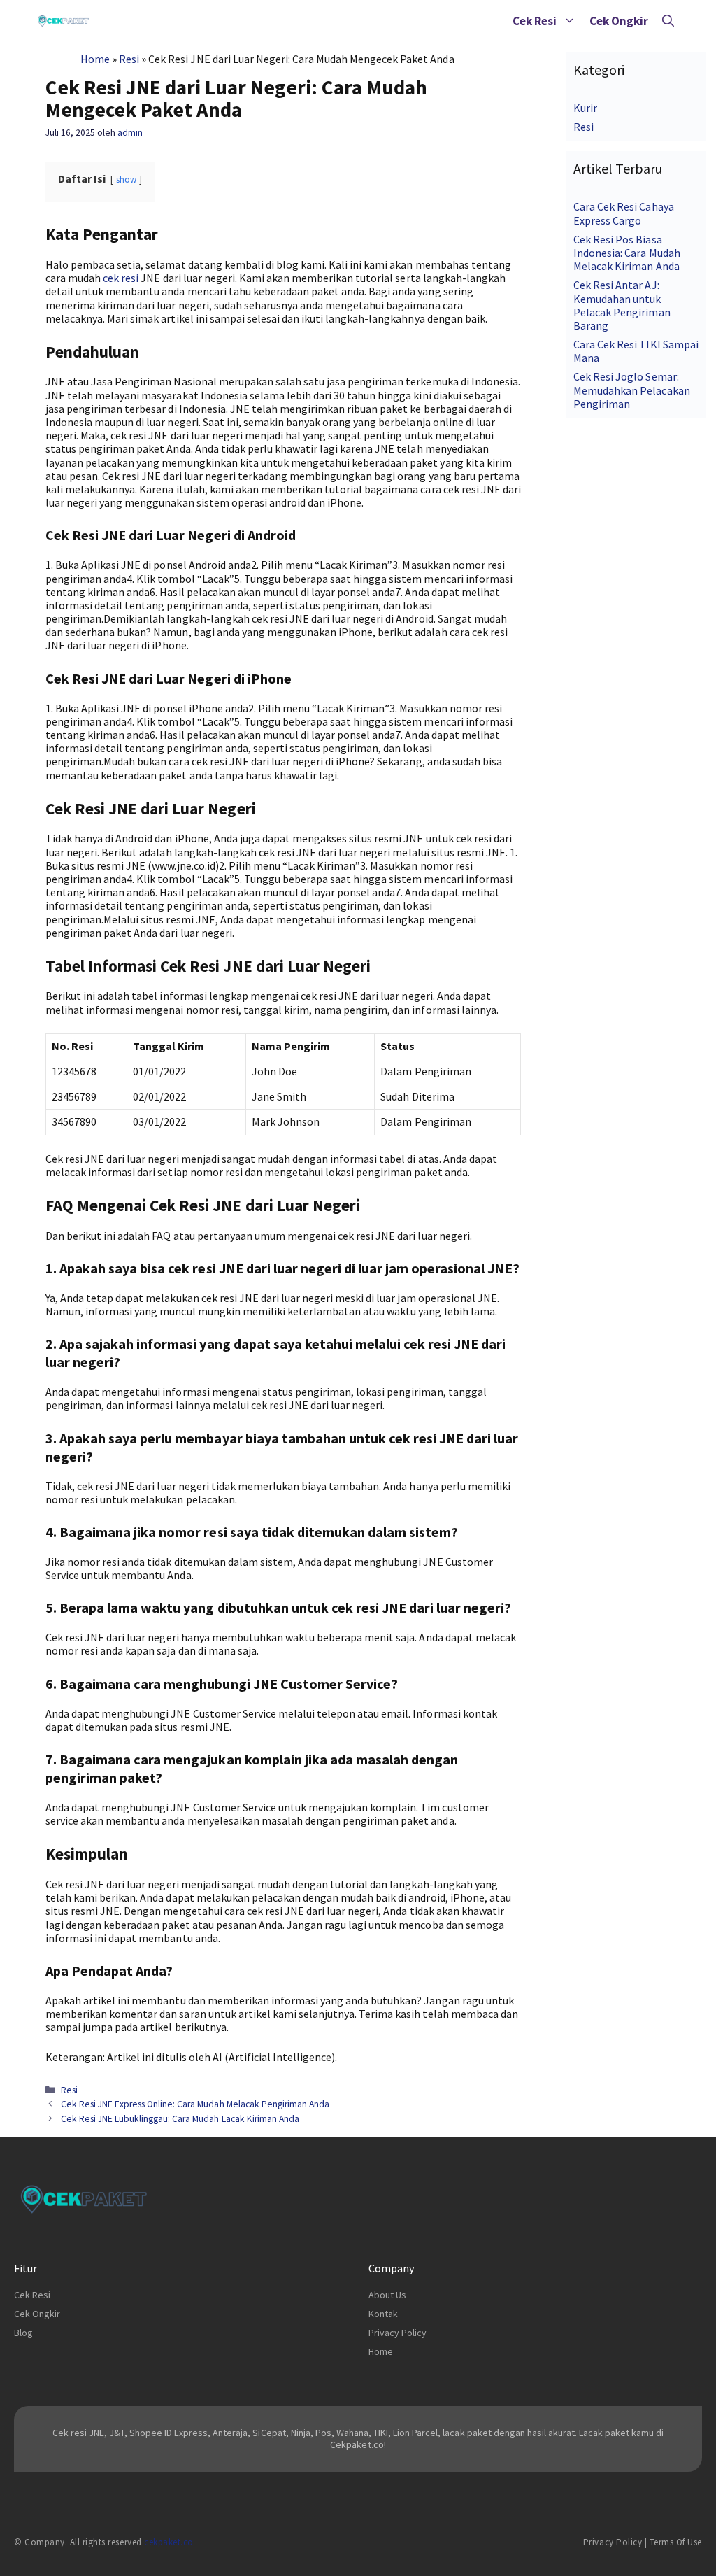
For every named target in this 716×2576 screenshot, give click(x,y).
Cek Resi (535, 21)
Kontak (383, 2314)
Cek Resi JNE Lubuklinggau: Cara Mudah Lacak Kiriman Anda (180, 2119)
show (126, 179)
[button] (570, 21)
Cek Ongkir (619, 21)
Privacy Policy (398, 2333)
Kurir (585, 108)
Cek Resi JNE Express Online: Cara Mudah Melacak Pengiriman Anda (195, 2104)
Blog (23, 2333)
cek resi (121, 278)
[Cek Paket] (63, 21)
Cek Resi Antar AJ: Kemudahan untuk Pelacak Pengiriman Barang (622, 305)
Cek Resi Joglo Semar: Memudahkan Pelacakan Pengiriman (631, 390)
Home (95, 59)
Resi (129, 59)
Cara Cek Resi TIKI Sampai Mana (636, 351)
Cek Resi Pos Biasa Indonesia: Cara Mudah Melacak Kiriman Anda (626, 253)
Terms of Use (676, 2542)
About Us (387, 2295)
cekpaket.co (169, 2542)
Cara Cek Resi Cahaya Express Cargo (623, 213)
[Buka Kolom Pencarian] (668, 21)
